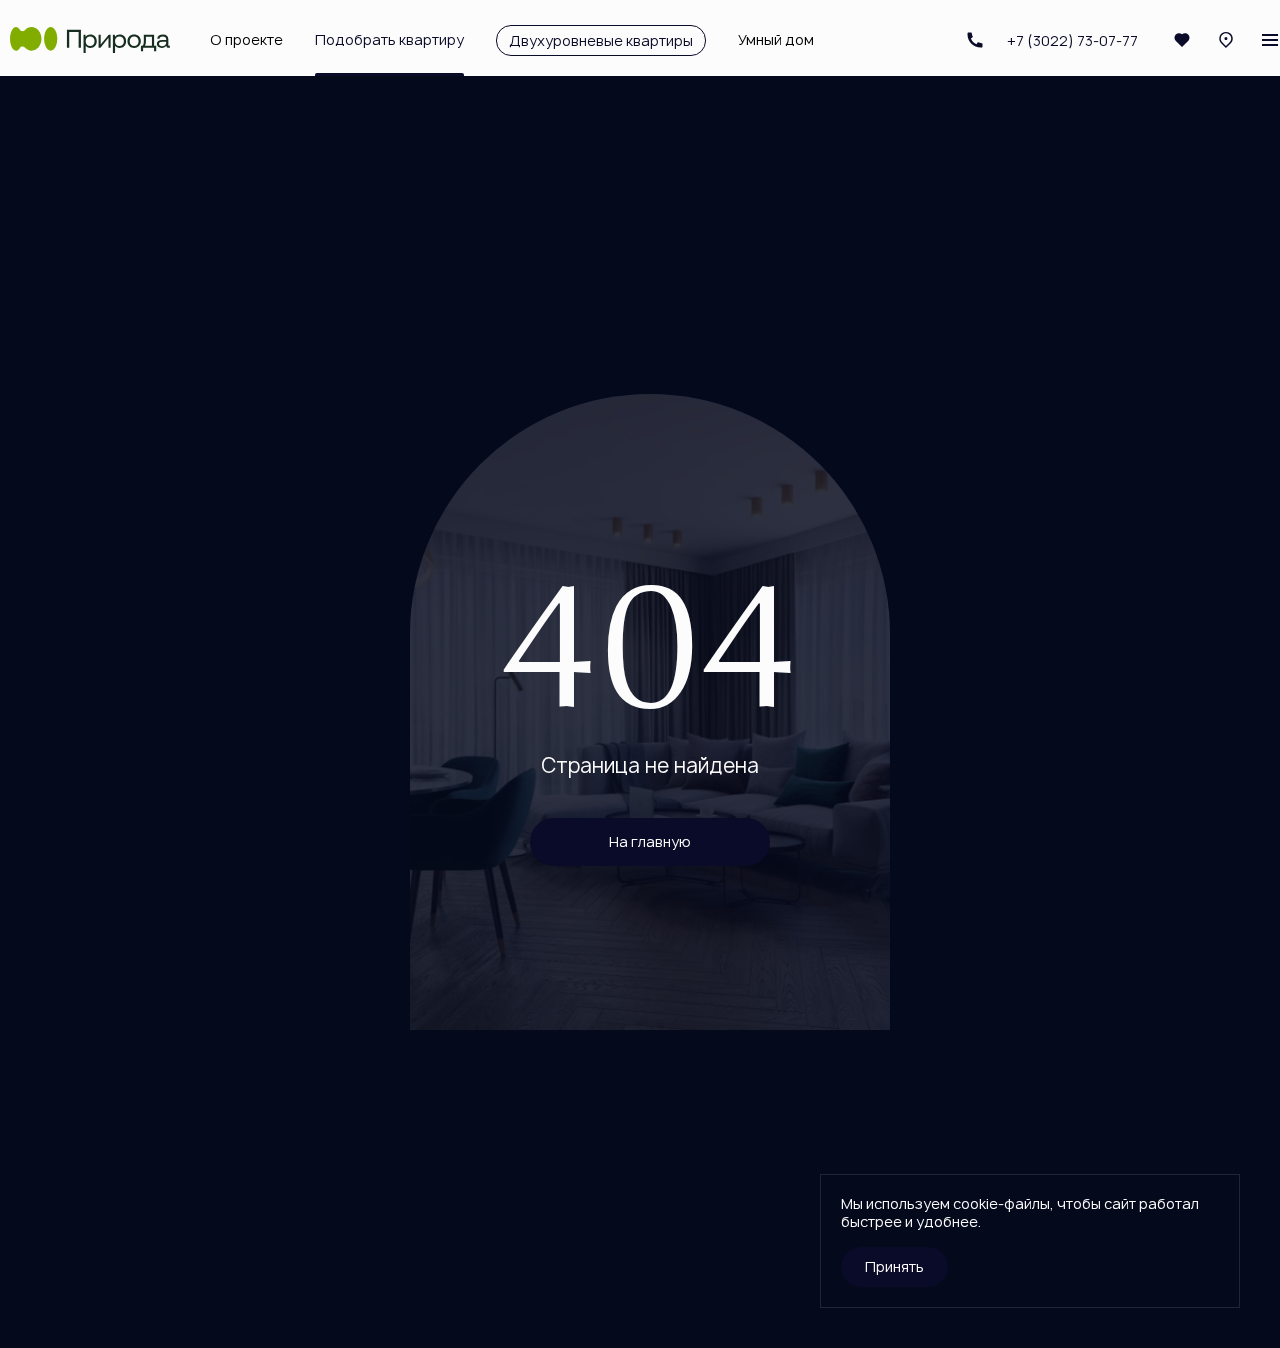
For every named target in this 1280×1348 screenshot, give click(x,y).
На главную (650, 841)
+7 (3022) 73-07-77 (1046, 40)
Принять (894, 1266)
